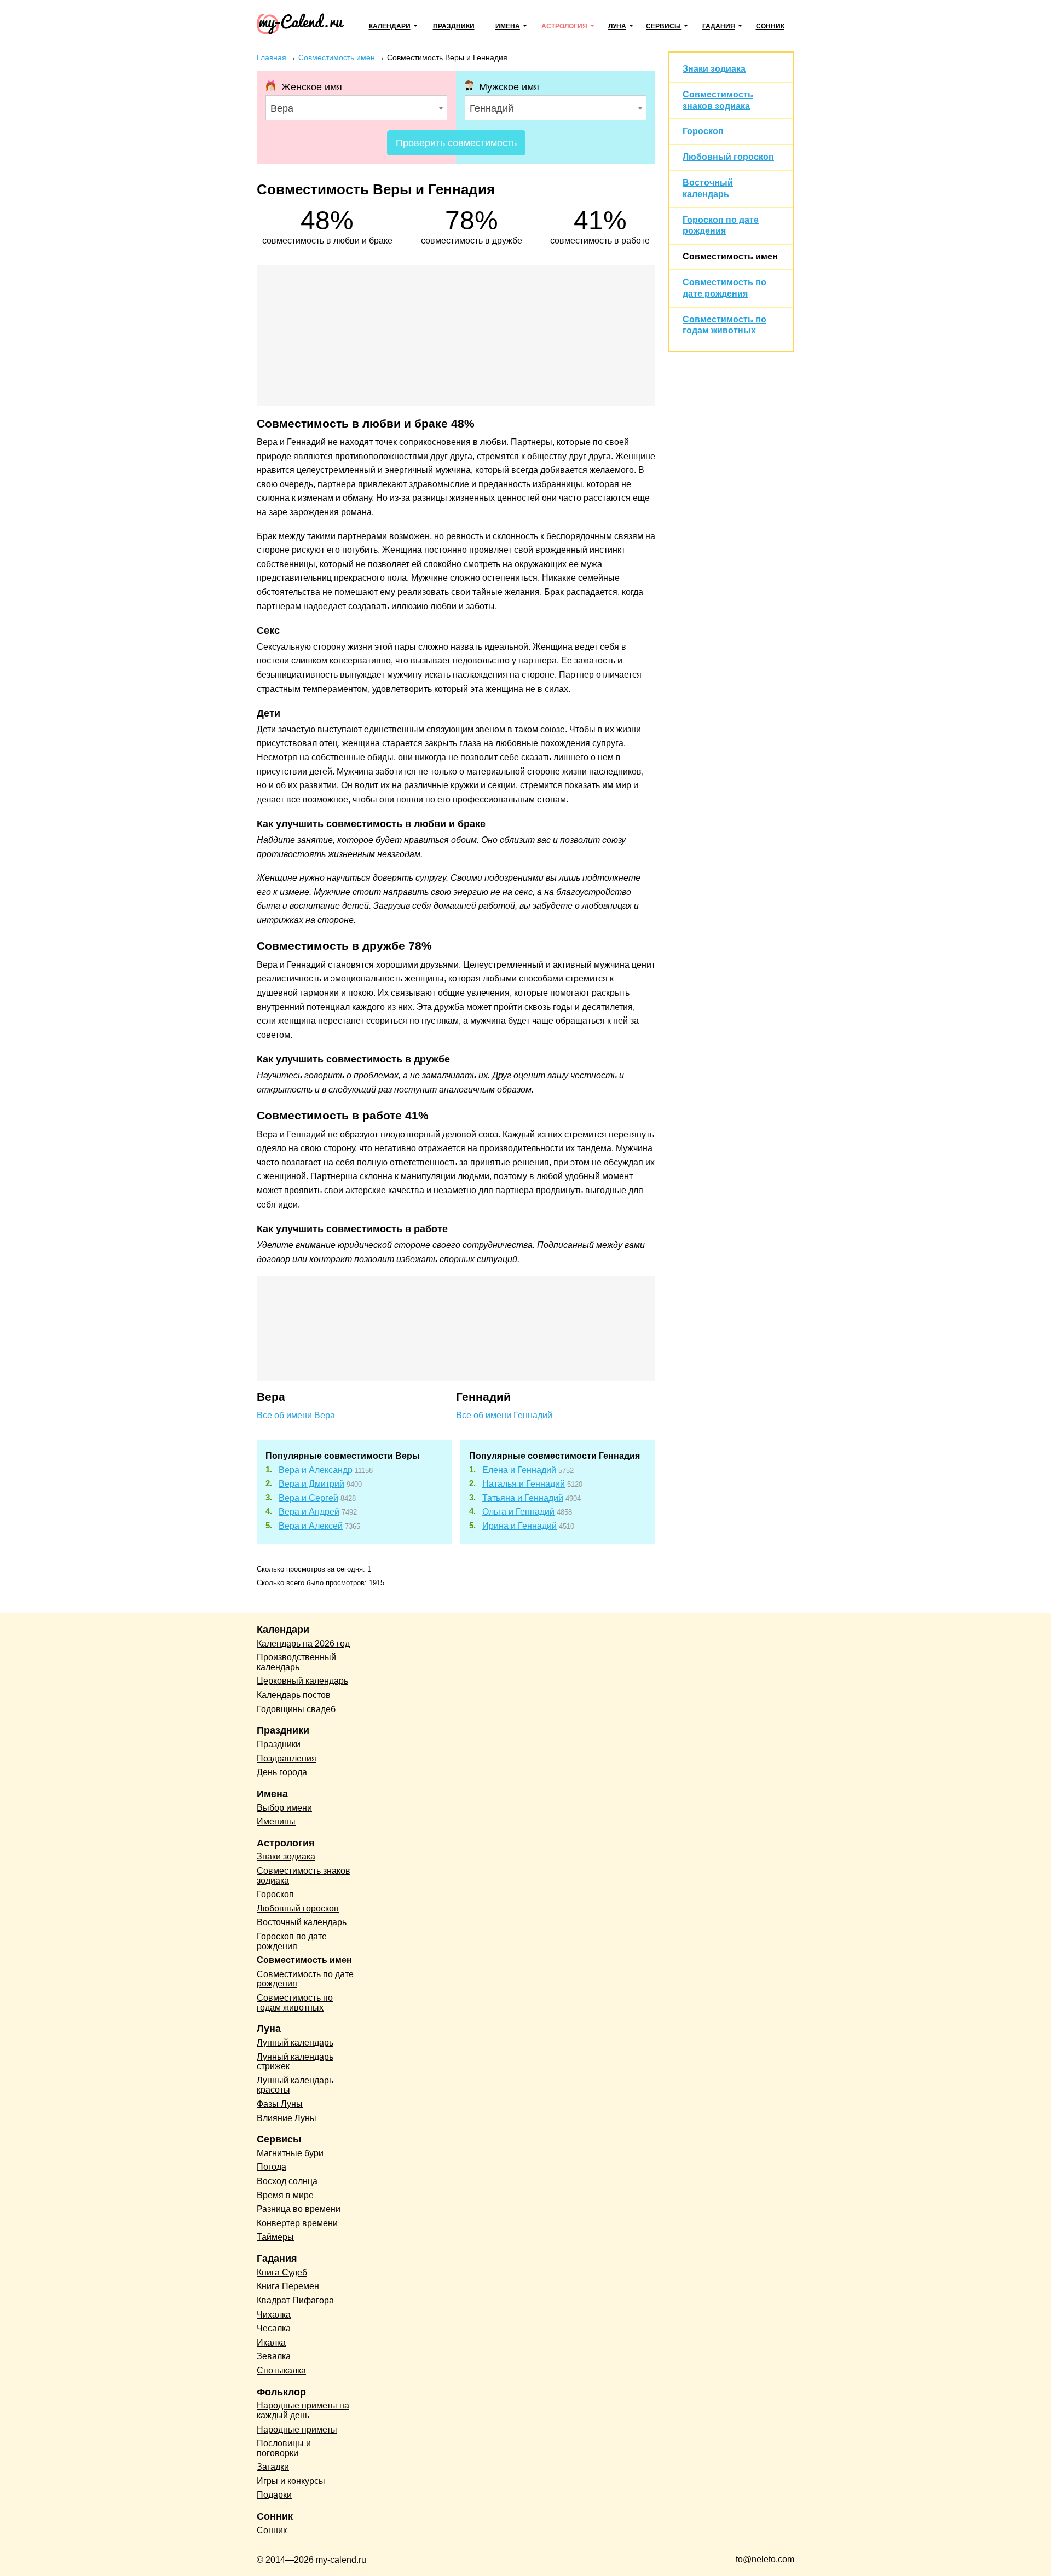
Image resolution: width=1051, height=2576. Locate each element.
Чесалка (274, 2328)
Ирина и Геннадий (519, 1526)
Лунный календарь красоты (295, 2085)
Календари (390, 26)
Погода (272, 2167)
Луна (617, 26)
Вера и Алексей (311, 1526)
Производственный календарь (296, 1662)
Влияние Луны (287, 2118)
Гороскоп (703, 131)
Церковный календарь (302, 1681)
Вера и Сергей (308, 1498)
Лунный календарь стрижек (295, 2062)
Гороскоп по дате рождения (292, 1941)
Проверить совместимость (456, 143)
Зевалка (274, 2356)
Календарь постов (294, 1695)
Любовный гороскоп (728, 157)
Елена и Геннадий (519, 1470)
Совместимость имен (730, 256)
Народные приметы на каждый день (303, 2410)
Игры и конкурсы (291, 2481)
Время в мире (285, 2195)
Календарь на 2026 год (303, 1644)
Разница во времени (299, 2209)
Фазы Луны (280, 2104)
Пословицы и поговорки (284, 2448)
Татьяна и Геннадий (523, 1498)
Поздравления (287, 1758)
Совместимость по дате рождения (305, 1979)
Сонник (770, 26)
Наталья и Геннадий (524, 1484)
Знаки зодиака (714, 69)
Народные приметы (297, 2430)
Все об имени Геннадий (504, 1415)
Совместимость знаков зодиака (304, 1876)
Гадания (719, 26)
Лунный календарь (295, 2043)
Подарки (274, 2495)
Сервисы (663, 26)
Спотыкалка (281, 2370)
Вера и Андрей (309, 1512)
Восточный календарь (302, 1922)
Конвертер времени (297, 2223)
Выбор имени (284, 1808)
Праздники (454, 26)
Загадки (273, 2467)
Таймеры (275, 2237)
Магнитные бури (290, 2153)
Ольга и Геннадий (518, 1512)
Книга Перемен (288, 2286)
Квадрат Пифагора (295, 2300)
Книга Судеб (282, 2272)
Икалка (271, 2343)
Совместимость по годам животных (295, 2003)
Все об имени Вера (296, 1415)
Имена (508, 26)
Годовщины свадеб (296, 1709)
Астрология (564, 26)
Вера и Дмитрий (311, 1484)
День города (282, 1772)
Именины (276, 1821)
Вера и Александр (316, 1470)
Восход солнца (287, 2181)
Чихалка (274, 2315)
